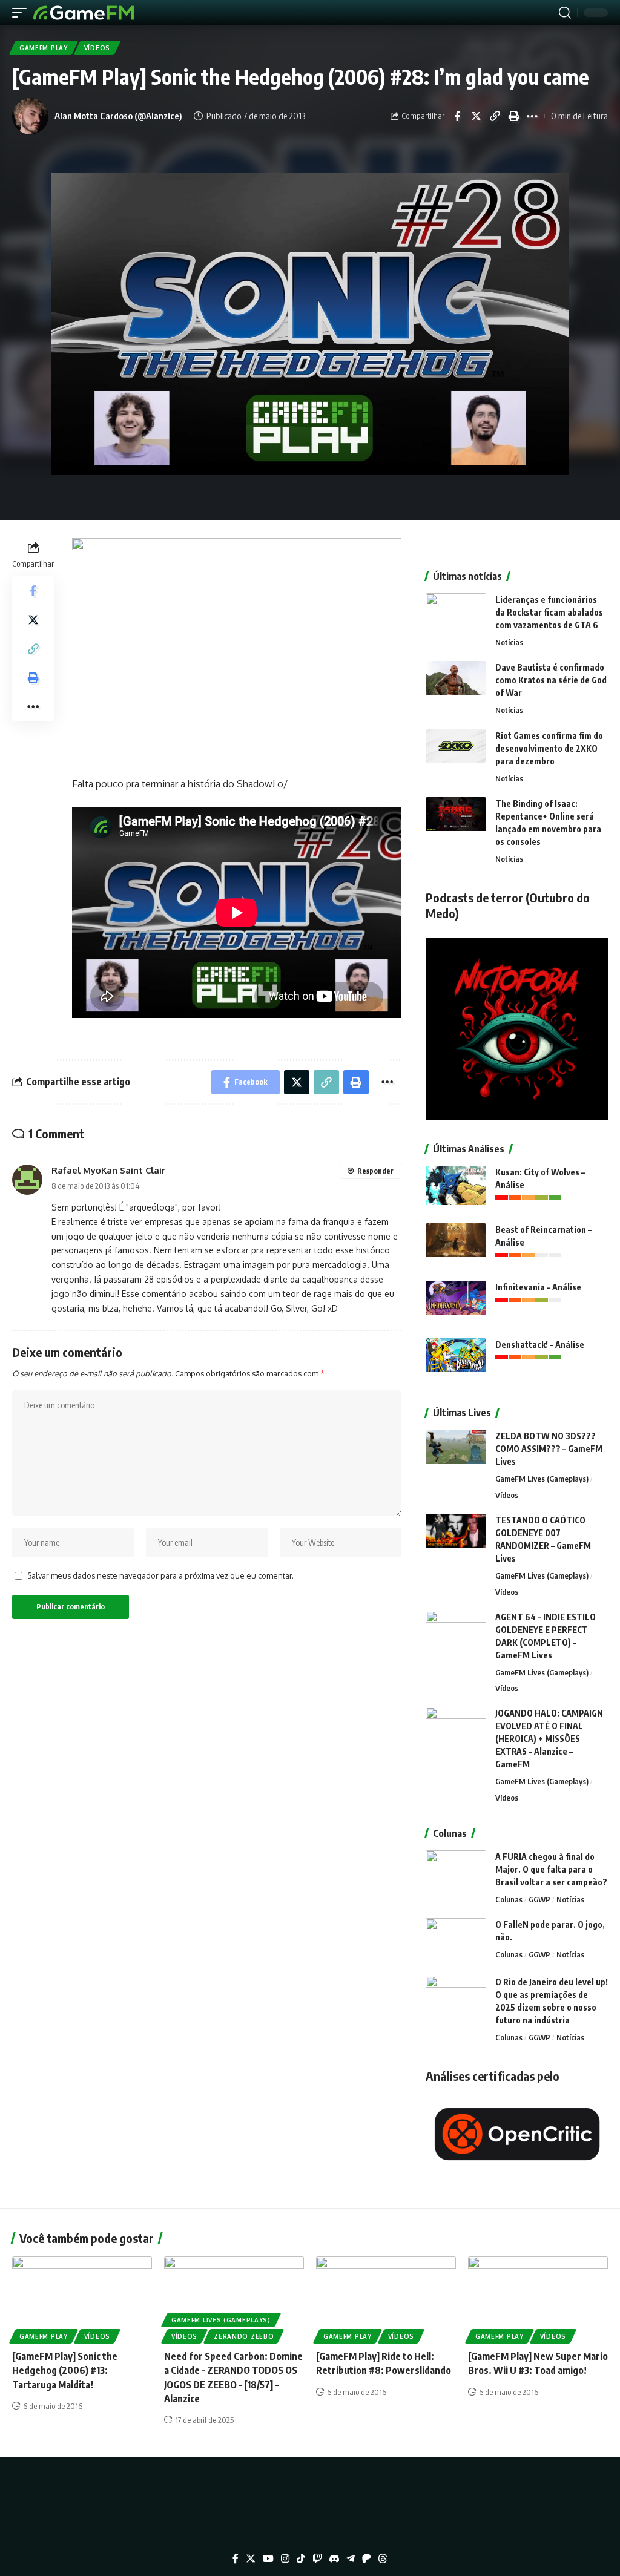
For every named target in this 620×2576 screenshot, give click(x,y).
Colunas (509, 1899)
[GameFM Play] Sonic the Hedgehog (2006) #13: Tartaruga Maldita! (65, 2370)
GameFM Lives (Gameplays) (542, 1479)
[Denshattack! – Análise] (456, 1361)
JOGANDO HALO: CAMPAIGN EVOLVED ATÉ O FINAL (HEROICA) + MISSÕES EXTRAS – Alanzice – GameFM (549, 1739)
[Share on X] (476, 116)
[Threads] (383, 2559)
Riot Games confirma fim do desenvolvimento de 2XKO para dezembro (549, 748)
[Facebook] (236, 2559)
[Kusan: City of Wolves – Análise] (456, 1188)
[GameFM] (84, 13)
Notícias (509, 642)
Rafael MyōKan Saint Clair (108, 1170)
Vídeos (97, 48)
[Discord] (334, 2559)
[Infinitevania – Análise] (456, 1303)
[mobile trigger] (22, 13)
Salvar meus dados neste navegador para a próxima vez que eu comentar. (160, 1575)
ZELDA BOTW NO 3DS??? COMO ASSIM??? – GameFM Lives (549, 1449)
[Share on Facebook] (457, 116)
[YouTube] (268, 2559)
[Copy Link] (495, 116)
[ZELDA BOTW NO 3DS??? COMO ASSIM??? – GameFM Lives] (456, 1452)
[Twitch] (317, 2559)
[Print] (513, 116)
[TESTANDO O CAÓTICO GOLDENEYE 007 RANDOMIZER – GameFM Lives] (456, 1536)
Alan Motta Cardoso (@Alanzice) (118, 116)
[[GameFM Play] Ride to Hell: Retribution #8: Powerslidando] (386, 2298)
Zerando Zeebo (244, 2336)
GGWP (539, 1899)
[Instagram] (285, 2559)
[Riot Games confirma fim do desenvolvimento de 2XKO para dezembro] (456, 752)
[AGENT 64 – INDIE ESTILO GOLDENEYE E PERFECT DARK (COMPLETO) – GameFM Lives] (456, 1633)
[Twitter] (251, 2559)
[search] (565, 13)
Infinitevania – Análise (538, 1287)
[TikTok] (301, 2559)
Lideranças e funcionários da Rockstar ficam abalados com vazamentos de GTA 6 (549, 612)
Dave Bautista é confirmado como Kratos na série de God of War (551, 680)
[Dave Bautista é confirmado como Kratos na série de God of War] (456, 684)
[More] (532, 116)
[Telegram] (351, 2559)
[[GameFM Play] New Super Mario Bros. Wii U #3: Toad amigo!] (538, 2298)
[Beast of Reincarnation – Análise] (456, 1246)
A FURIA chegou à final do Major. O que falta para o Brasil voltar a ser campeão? (551, 1869)
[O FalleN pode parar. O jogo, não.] (456, 1941)
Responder (375, 1171)
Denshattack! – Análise (540, 1345)
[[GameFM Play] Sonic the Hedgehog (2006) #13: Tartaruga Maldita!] (82, 2298)
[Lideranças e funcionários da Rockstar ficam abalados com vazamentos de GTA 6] (456, 616)
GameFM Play (44, 48)
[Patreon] (366, 2559)
